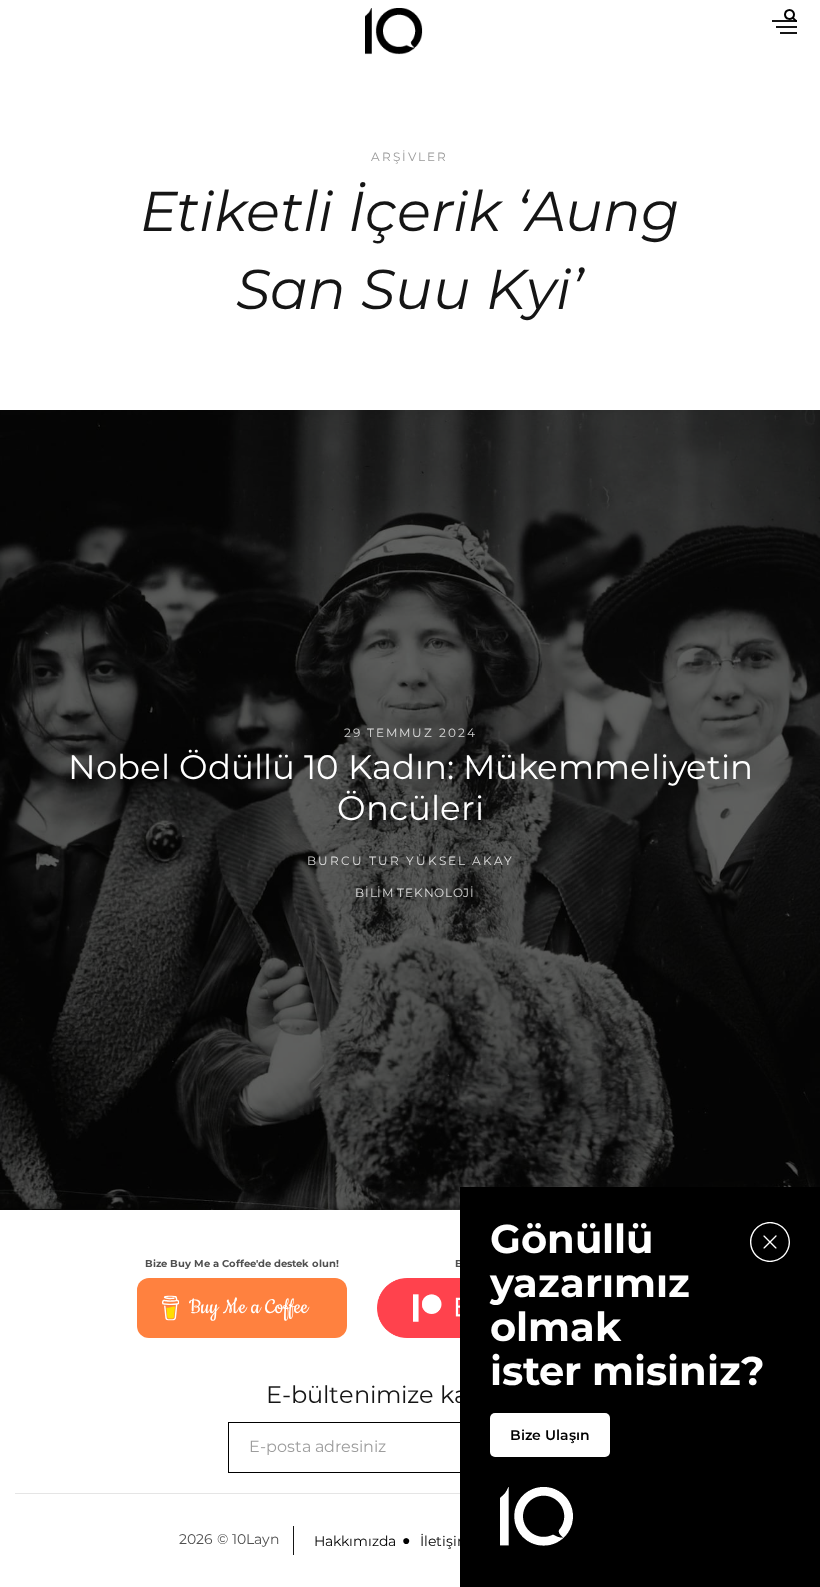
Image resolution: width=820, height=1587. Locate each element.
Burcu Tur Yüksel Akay (410, 860)
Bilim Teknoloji (415, 891)
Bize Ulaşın (550, 1435)
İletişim (446, 1541)
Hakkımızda (355, 1541)
